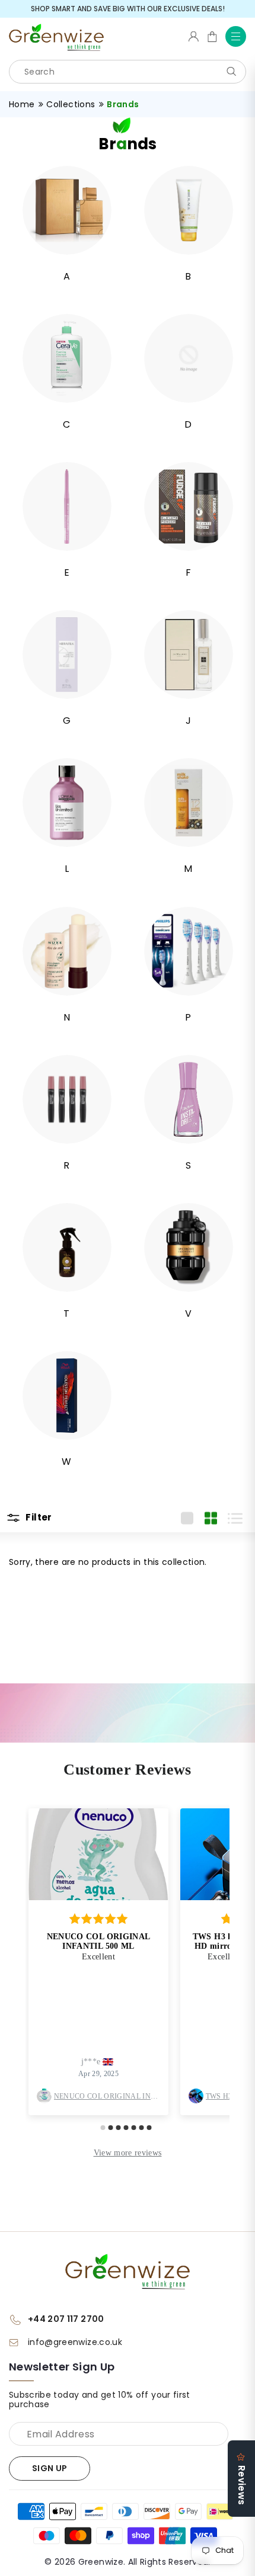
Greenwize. (102, 2562)
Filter (38, 1518)
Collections (71, 104)
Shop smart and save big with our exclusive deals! (128, 9)
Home (22, 104)
